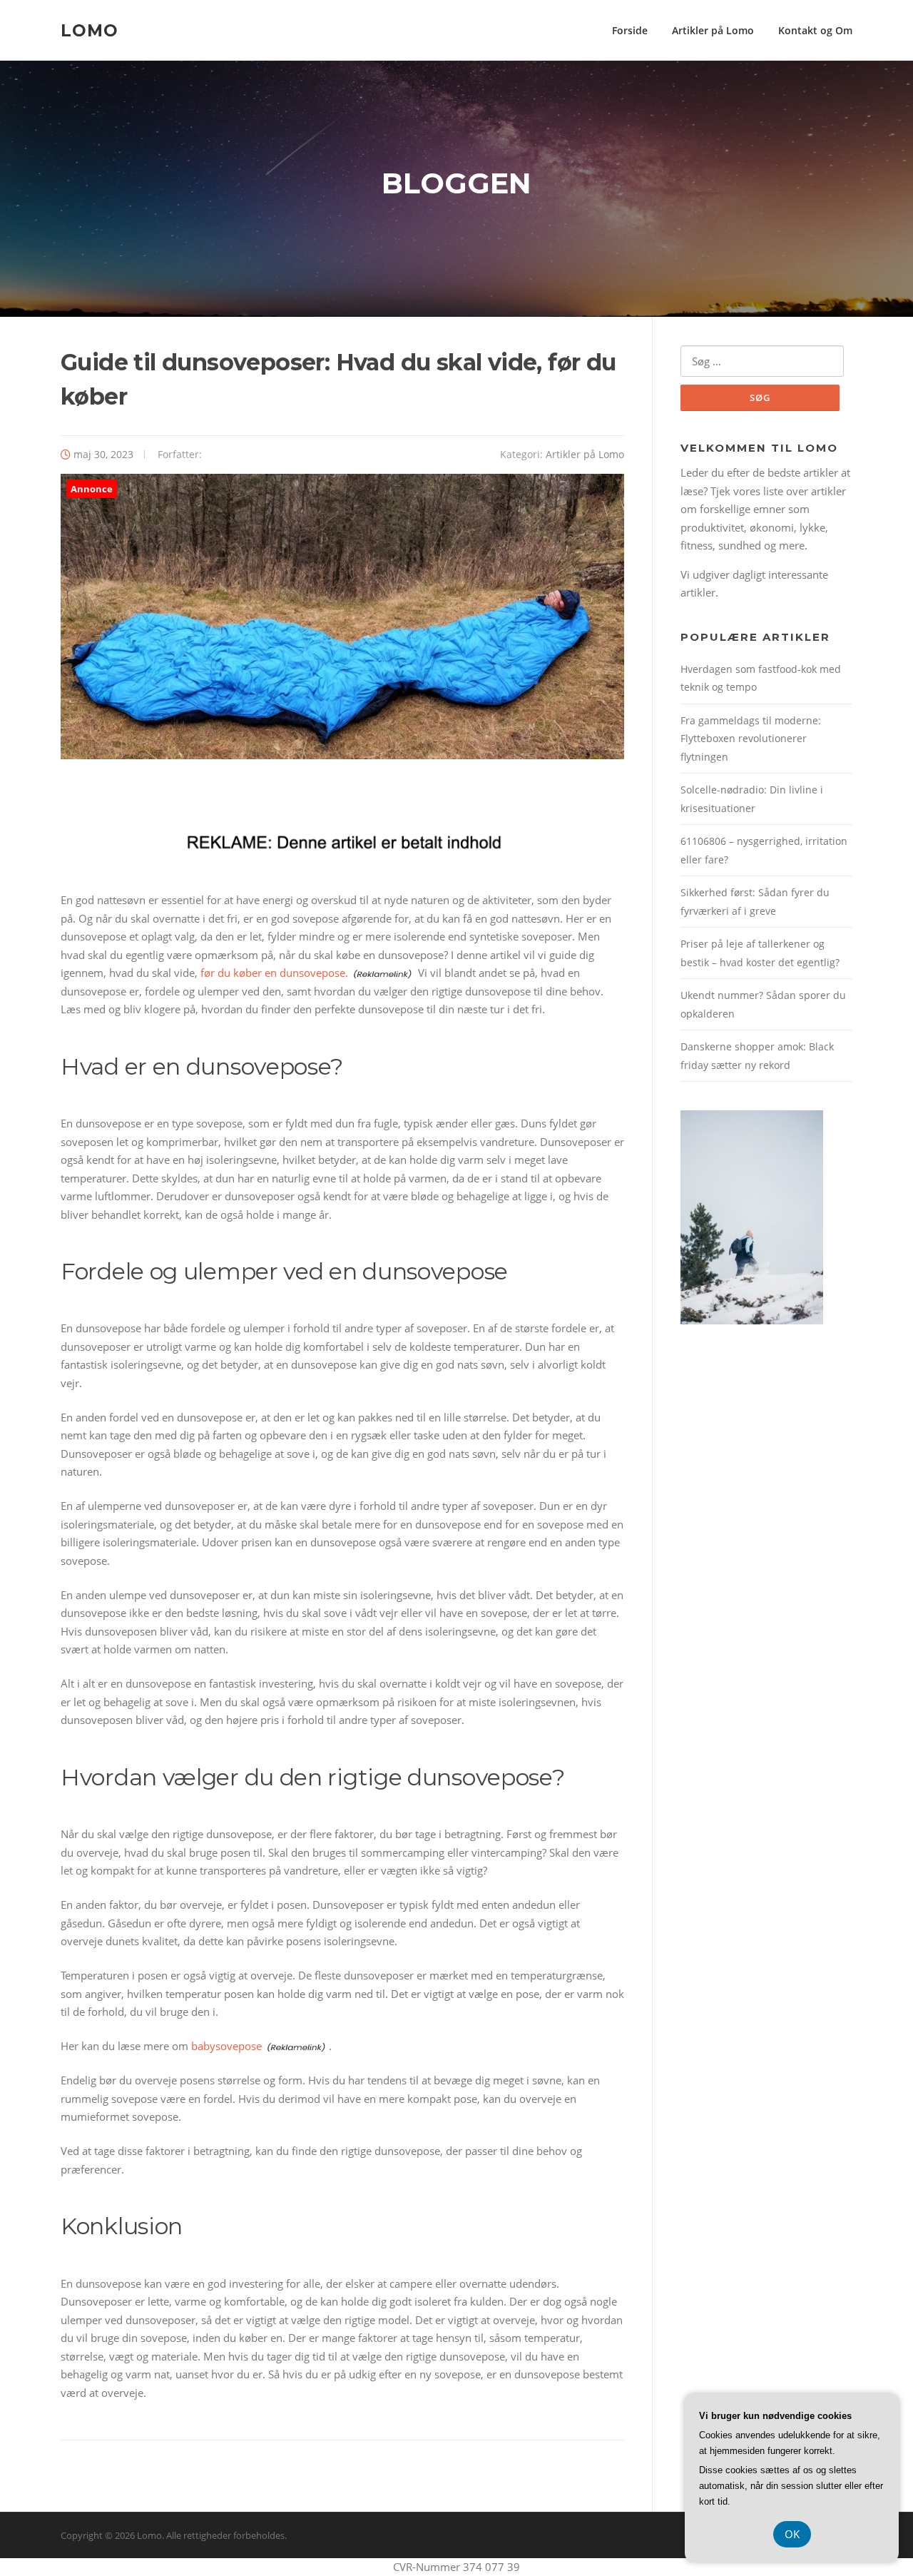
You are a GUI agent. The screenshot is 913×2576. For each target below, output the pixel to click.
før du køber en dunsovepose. (274, 973)
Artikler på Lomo (713, 30)
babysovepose (226, 2046)
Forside (630, 30)
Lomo (90, 30)
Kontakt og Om (815, 30)
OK (792, 2534)
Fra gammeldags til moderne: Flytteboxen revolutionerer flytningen (751, 739)
